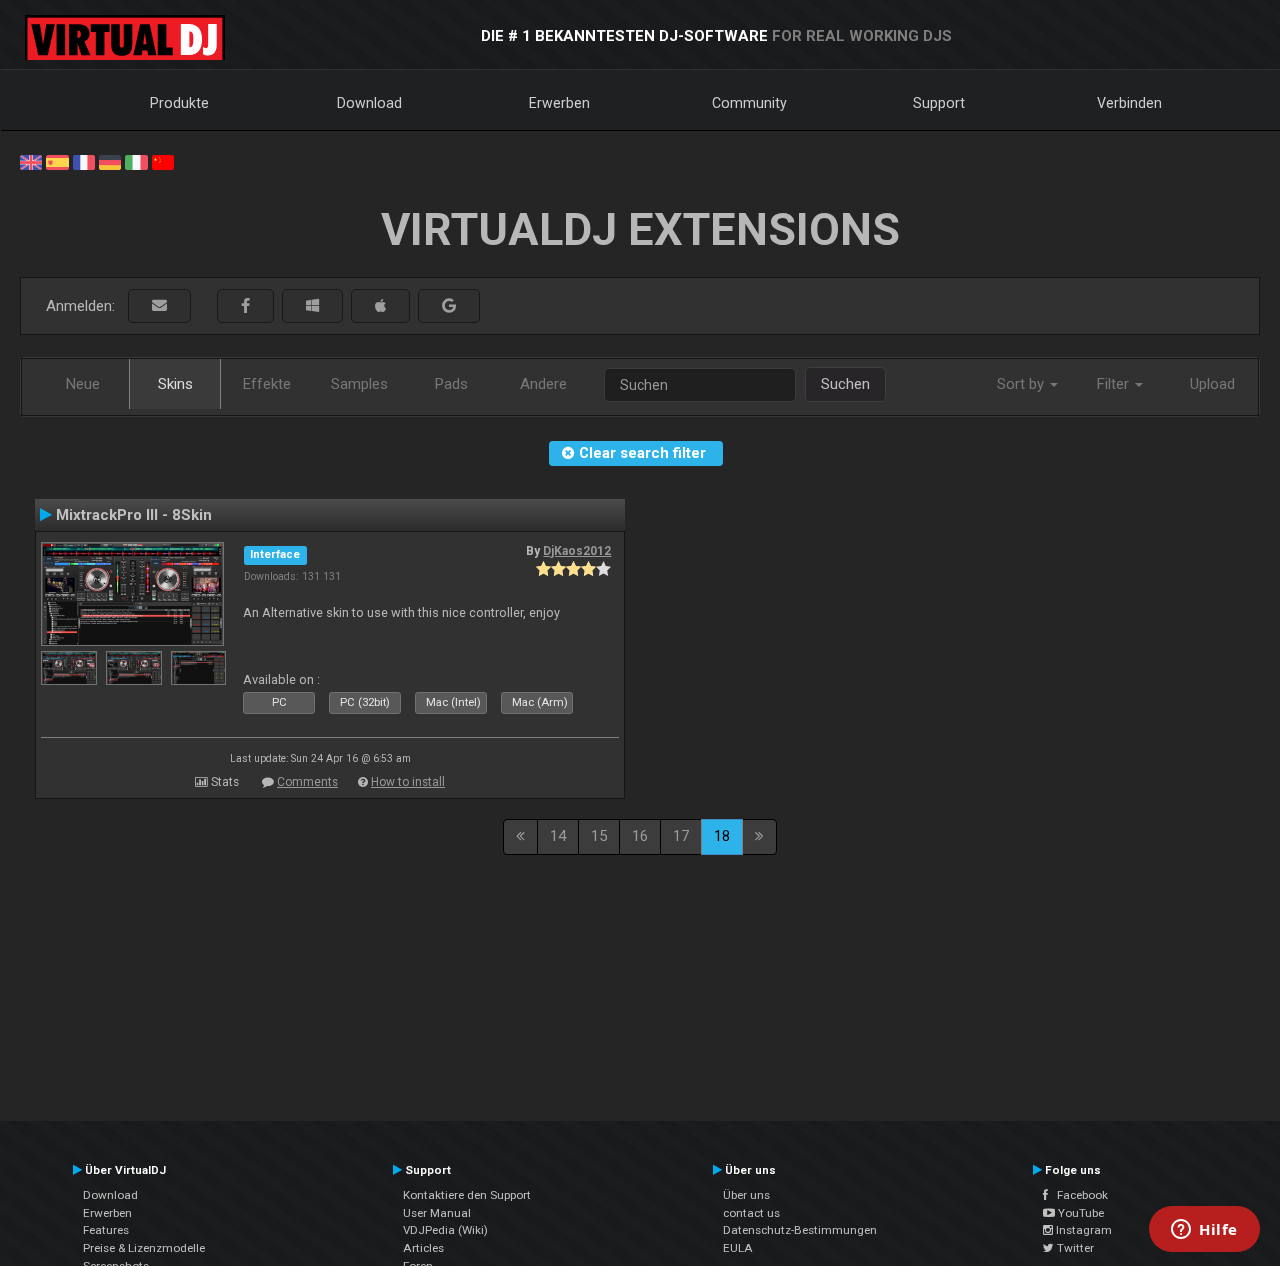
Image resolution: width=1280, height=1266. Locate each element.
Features (106, 1230)
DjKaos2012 (577, 551)
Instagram (1082, 1230)
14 (558, 836)
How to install (408, 782)
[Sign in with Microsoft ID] (312, 306)
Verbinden (1129, 103)
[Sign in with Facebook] (245, 306)
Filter (1115, 384)
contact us (751, 1213)
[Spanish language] (57, 161)
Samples (359, 384)
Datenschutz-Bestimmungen (800, 1230)
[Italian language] (136, 161)
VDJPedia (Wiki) (445, 1230)
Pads (451, 384)
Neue (83, 384)
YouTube (1079, 1213)
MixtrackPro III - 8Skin (134, 515)
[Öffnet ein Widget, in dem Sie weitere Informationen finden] (1204, 1231)
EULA (738, 1248)
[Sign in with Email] (159, 306)
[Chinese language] (163, 161)
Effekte (267, 384)
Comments (307, 782)
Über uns (746, 1195)
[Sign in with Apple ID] (380, 306)
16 (640, 836)
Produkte (179, 103)
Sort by (1022, 384)
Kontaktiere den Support (467, 1195)
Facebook (1078, 1195)
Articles (423, 1248)
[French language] (84, 161)
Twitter (1074, 1248)
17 (681, 836)
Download (369, 103)
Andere (543, 384)
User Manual (437, 1213)
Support (939, 103)
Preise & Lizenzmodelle (144, 1248)
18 (722, 836)
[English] (31, 161)
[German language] (110, 161)
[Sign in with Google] (449, 306)
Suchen (845, 384)
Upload (1212, 384)
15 (599, 836)
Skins (175, 384)
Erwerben (559, 103)
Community (749, 103)
